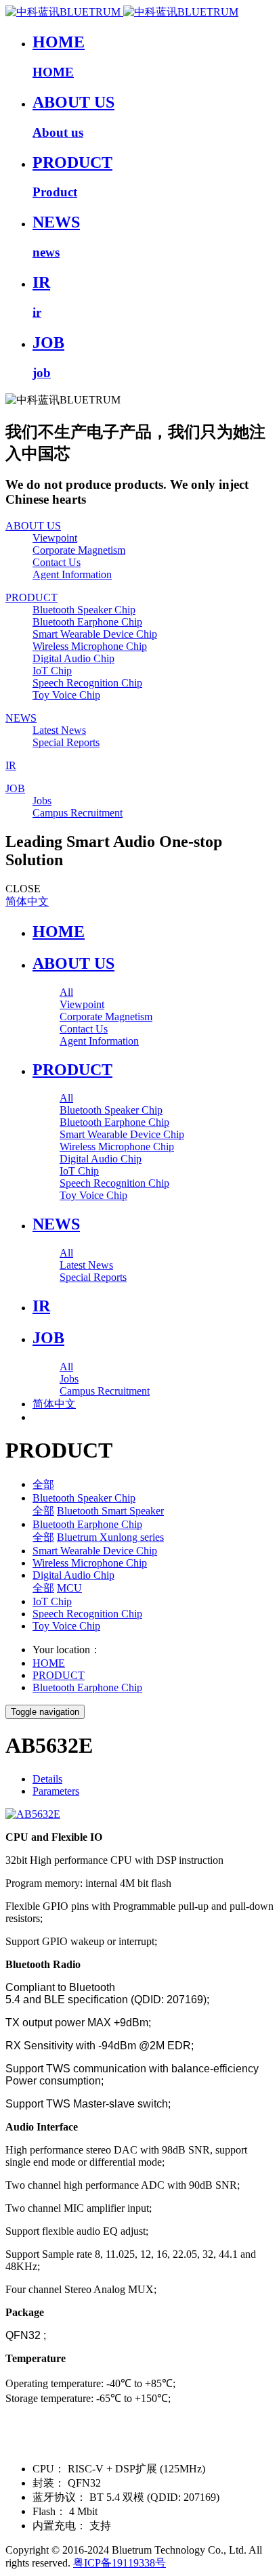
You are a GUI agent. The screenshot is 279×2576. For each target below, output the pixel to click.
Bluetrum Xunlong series (110, 1537)
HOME (59, 932)
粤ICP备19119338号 (120, 2563)
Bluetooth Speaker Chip (84, 1498)
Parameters (56, 1791)
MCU (69, 1588)
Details (47, 1779)
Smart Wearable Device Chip (95, 1551)
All (66, 992)
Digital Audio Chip (73, 1575)
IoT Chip (52, 1601)
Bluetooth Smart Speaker (110, 1511)
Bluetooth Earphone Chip (87, 1524)
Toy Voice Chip (66, 1626)
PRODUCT (59, 1675)
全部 (43, 1484)
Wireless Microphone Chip (90, 1563)
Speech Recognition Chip (87, 1614)
